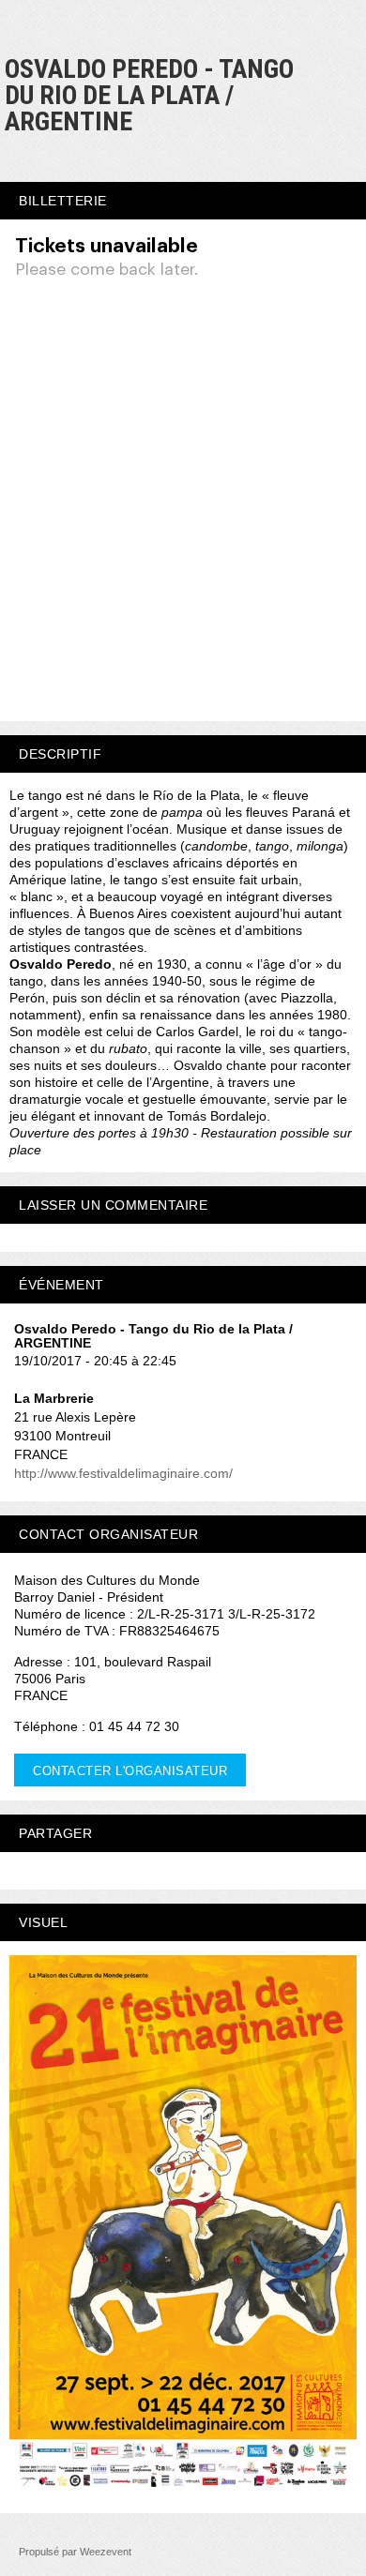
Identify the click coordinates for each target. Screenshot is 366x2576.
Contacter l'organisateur (130, 1771)
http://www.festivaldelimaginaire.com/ (123, 1473)
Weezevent (106, 2552)
